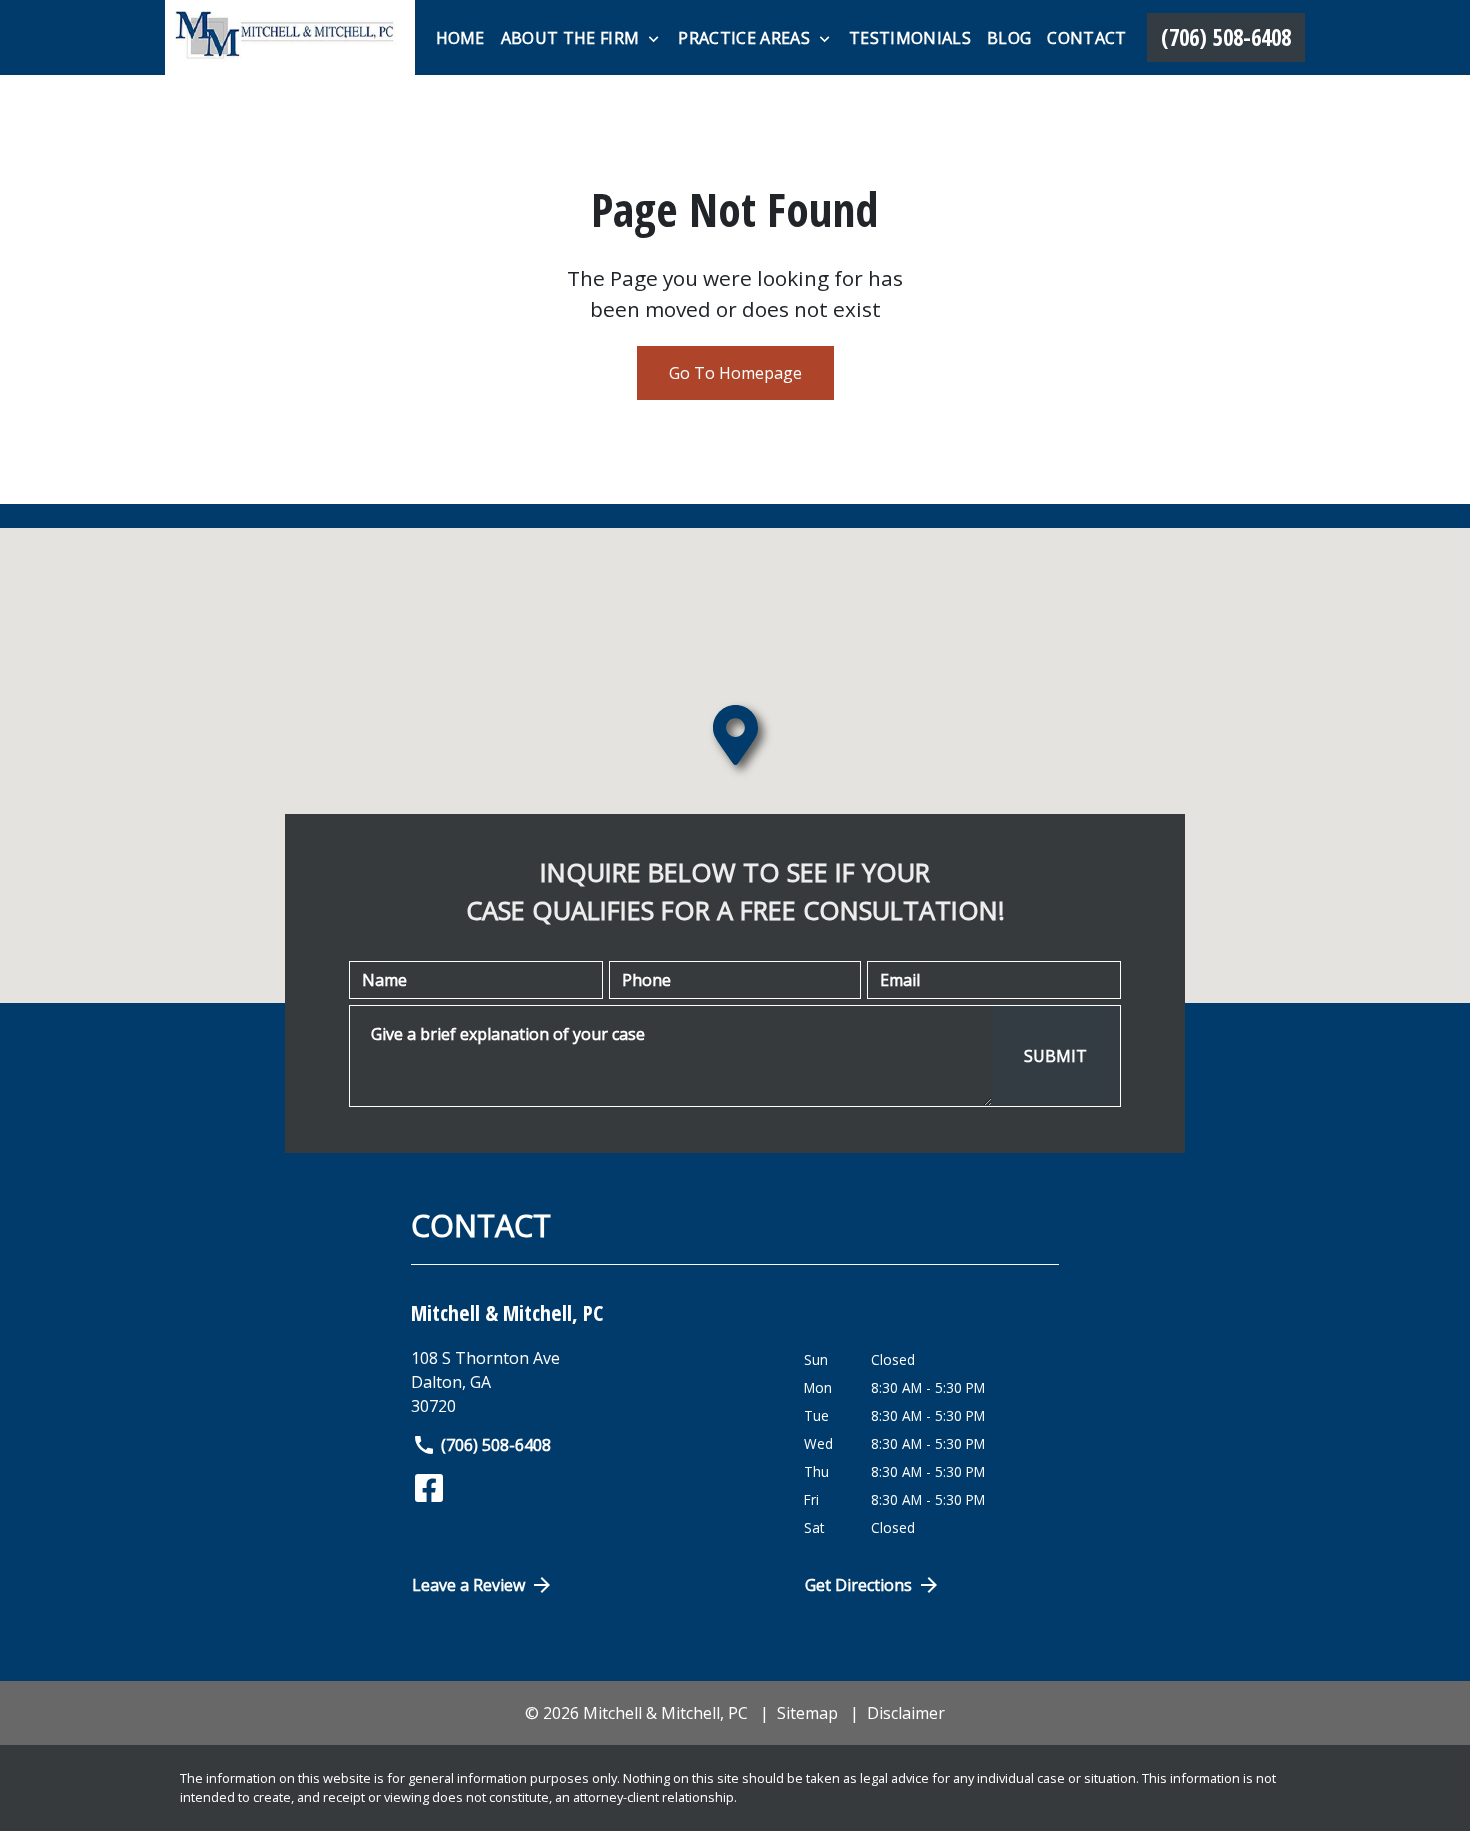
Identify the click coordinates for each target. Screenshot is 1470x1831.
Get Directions (858, 1585)
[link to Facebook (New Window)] (429, 1488)
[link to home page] (290, 37)
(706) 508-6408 (496, 1445)
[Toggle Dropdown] (653, 39)
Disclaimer (906, 1713)
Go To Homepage (735, 373)
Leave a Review (468, 1585)
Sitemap (807, 1713)
